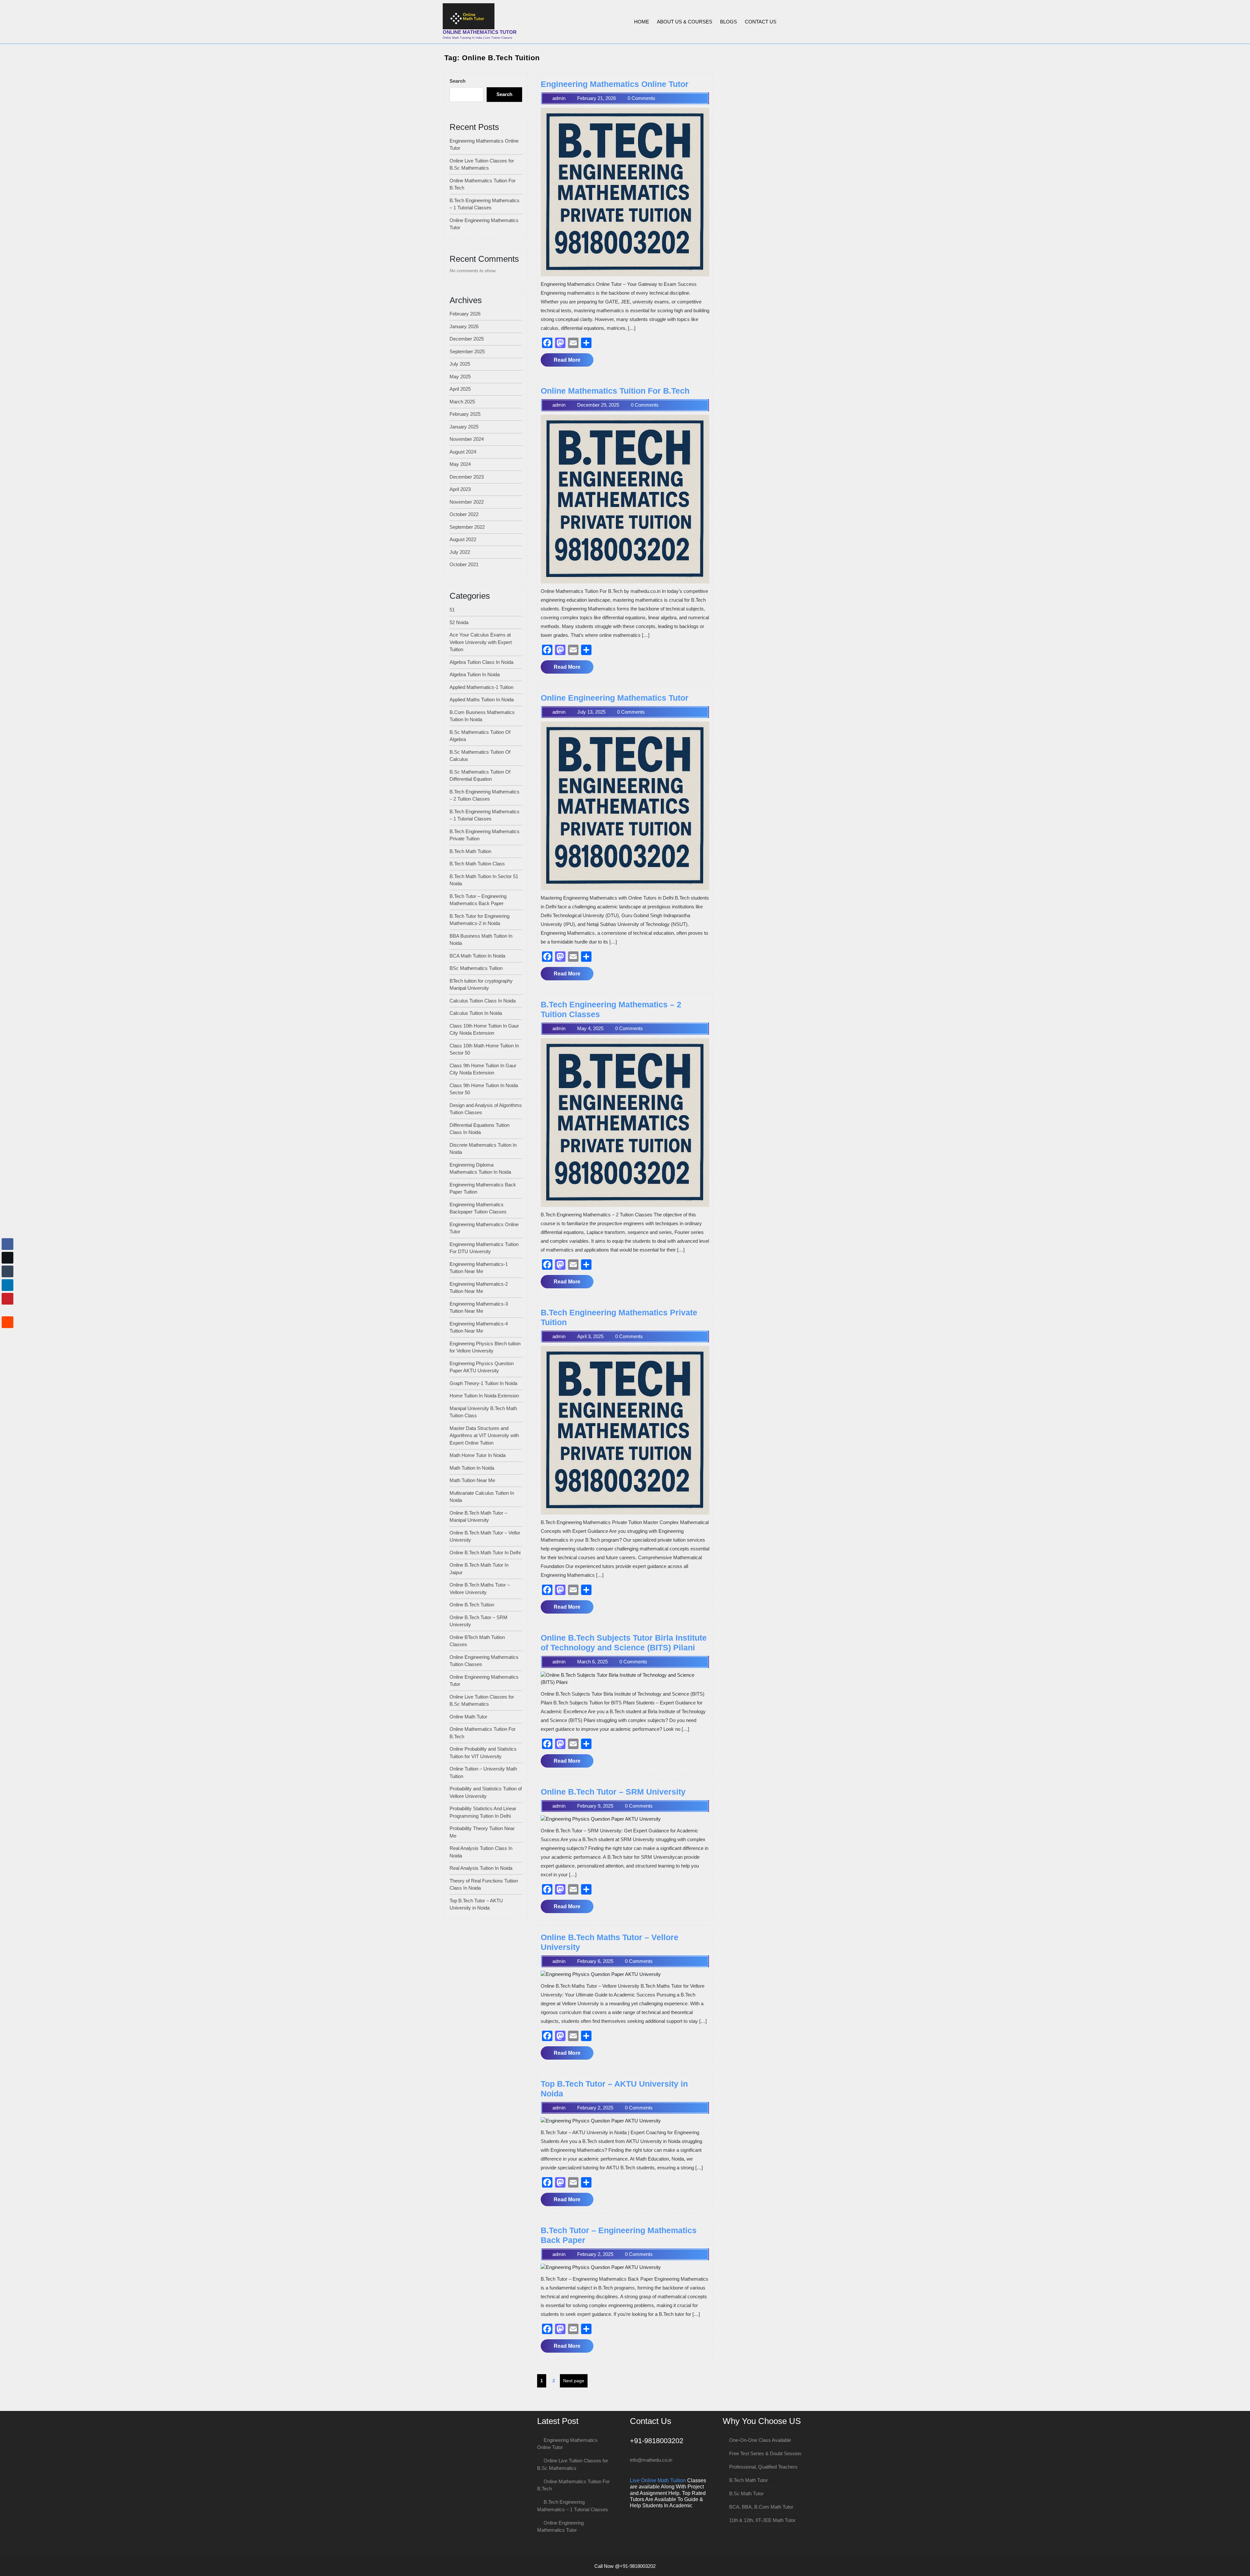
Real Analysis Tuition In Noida (481, 1868)
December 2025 (467, 339)
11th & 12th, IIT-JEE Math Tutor (762, 2520)
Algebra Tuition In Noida (475, 674)
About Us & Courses (685, 22)
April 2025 (460, 389)
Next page (574, 2381)
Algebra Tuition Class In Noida (481, 662)
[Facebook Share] (7, 1244)
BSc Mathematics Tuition (476, 968)
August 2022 (463, 539)
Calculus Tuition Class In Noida (483, 1001)
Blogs (729, 22)
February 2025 (465, 414)
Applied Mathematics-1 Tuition (481, 687)
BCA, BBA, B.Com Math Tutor (761, 2507)
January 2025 (464, 427)
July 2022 (460, 552)
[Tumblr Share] (7, 1271)
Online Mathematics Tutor (480, 32)
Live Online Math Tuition (658, 2480)
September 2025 (467, 351)
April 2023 (460, 489)
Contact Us (761, 22)
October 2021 (464, 564)
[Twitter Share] (7, 1258)
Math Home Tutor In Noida (478, 1455)
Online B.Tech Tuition (472, 1605)
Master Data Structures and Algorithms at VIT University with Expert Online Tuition (484, 1435)
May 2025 (460, 377)
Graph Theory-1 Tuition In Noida (483, 1383)
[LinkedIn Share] (7, 1285)
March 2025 (462, 402)
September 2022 (467, 527)
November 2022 (467, 502)
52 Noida (459, 622)
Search (458, 81)
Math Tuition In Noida (472, 1468)
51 (452, 610)
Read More (573, 362)
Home (642, 22)
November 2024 (467, 439)
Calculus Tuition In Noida (476, 1013)
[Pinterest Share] (7, 1299)
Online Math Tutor (468, 1717)
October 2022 (464, 514)
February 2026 (465, 314)
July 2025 (460, 364)
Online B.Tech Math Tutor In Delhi (485, 1553)
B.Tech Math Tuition (470, 851)
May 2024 (460, 464)
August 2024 (463, 452)
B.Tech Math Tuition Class (477, 864)
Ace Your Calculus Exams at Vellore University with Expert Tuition (481, 642)
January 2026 (464, 326)
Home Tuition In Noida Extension (484, 1396)
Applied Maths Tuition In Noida (482, 700)
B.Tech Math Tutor (749, 2480)
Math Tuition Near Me (472, 1480)
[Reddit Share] (7, 1322)
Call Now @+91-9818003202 (625, 2566)
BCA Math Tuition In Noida (477, 956)
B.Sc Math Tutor (746, 2493)
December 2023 (467, 477)
